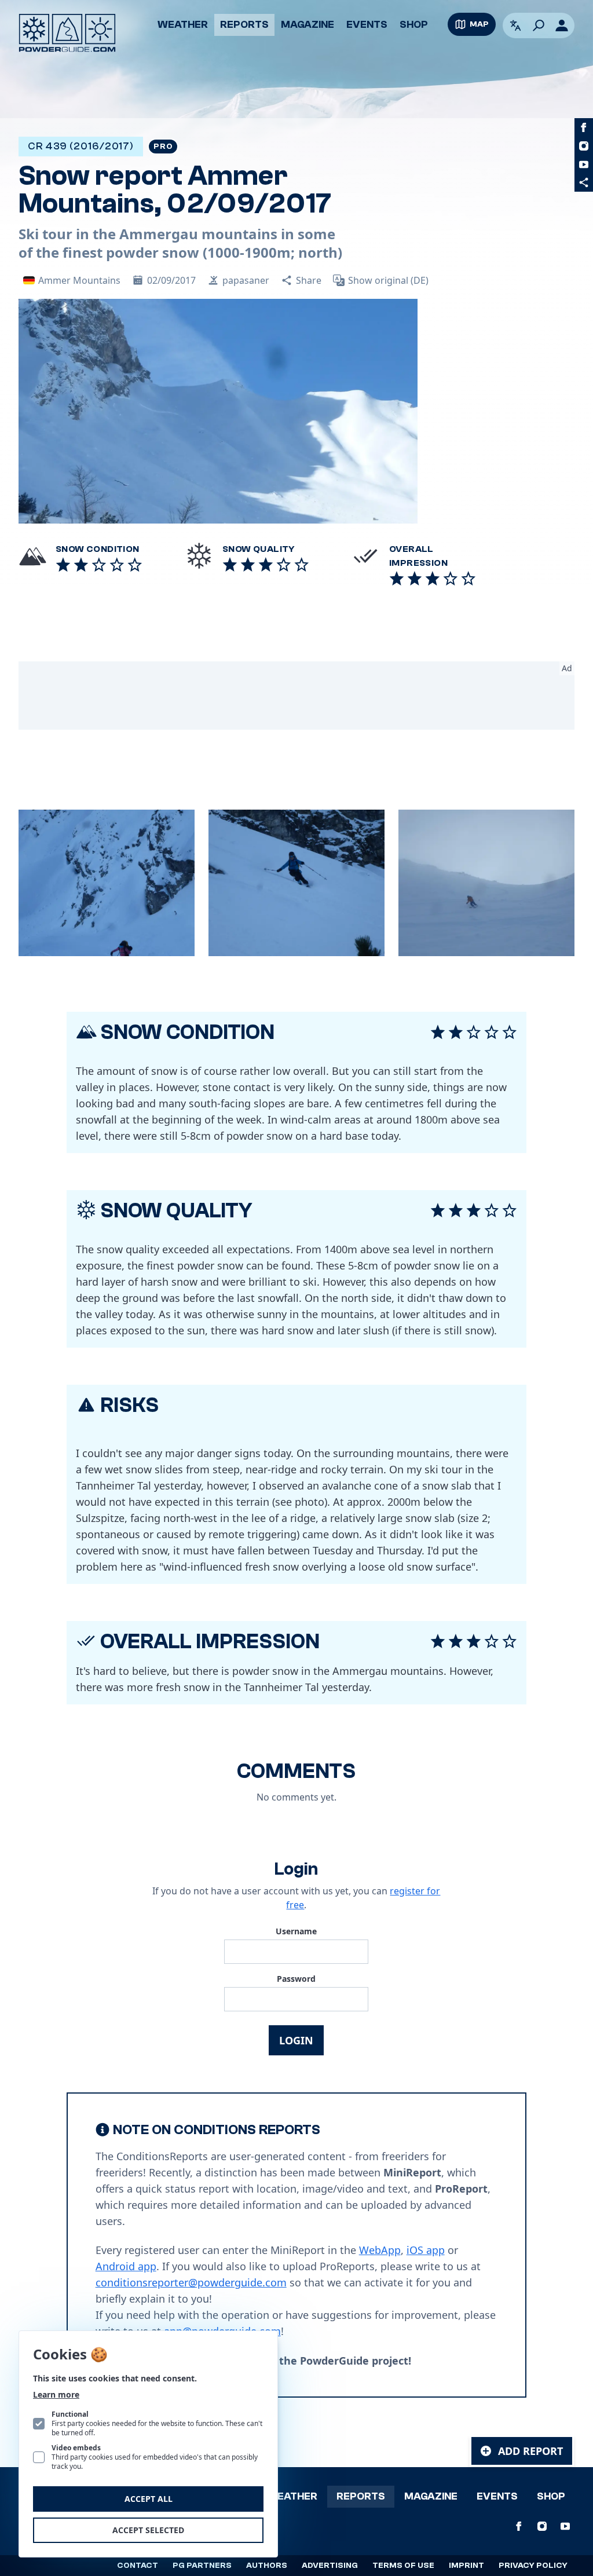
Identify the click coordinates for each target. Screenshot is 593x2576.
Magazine (308, 25)
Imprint (466, 2566)
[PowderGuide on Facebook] (584, 127)
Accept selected (148, 2530)
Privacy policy (533, 2566)
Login (296, 2040)
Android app (126, 2266)
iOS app (426, 2250)
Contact (138, 2566)
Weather (183, 25)
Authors (267, 2566)
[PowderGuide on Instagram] (584, 146)
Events (367, 25)
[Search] (539, 25)
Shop (414, 25)
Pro (163, 147)
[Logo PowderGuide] (67, 33)
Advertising (330, 2566)
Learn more (56, 2394)
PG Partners (202, 2566)
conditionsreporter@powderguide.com (191, 2282)
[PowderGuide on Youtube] (584, 164)
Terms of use (403, 2566)
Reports (244, 25)
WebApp (380, 2250)
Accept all (149, 2499)
